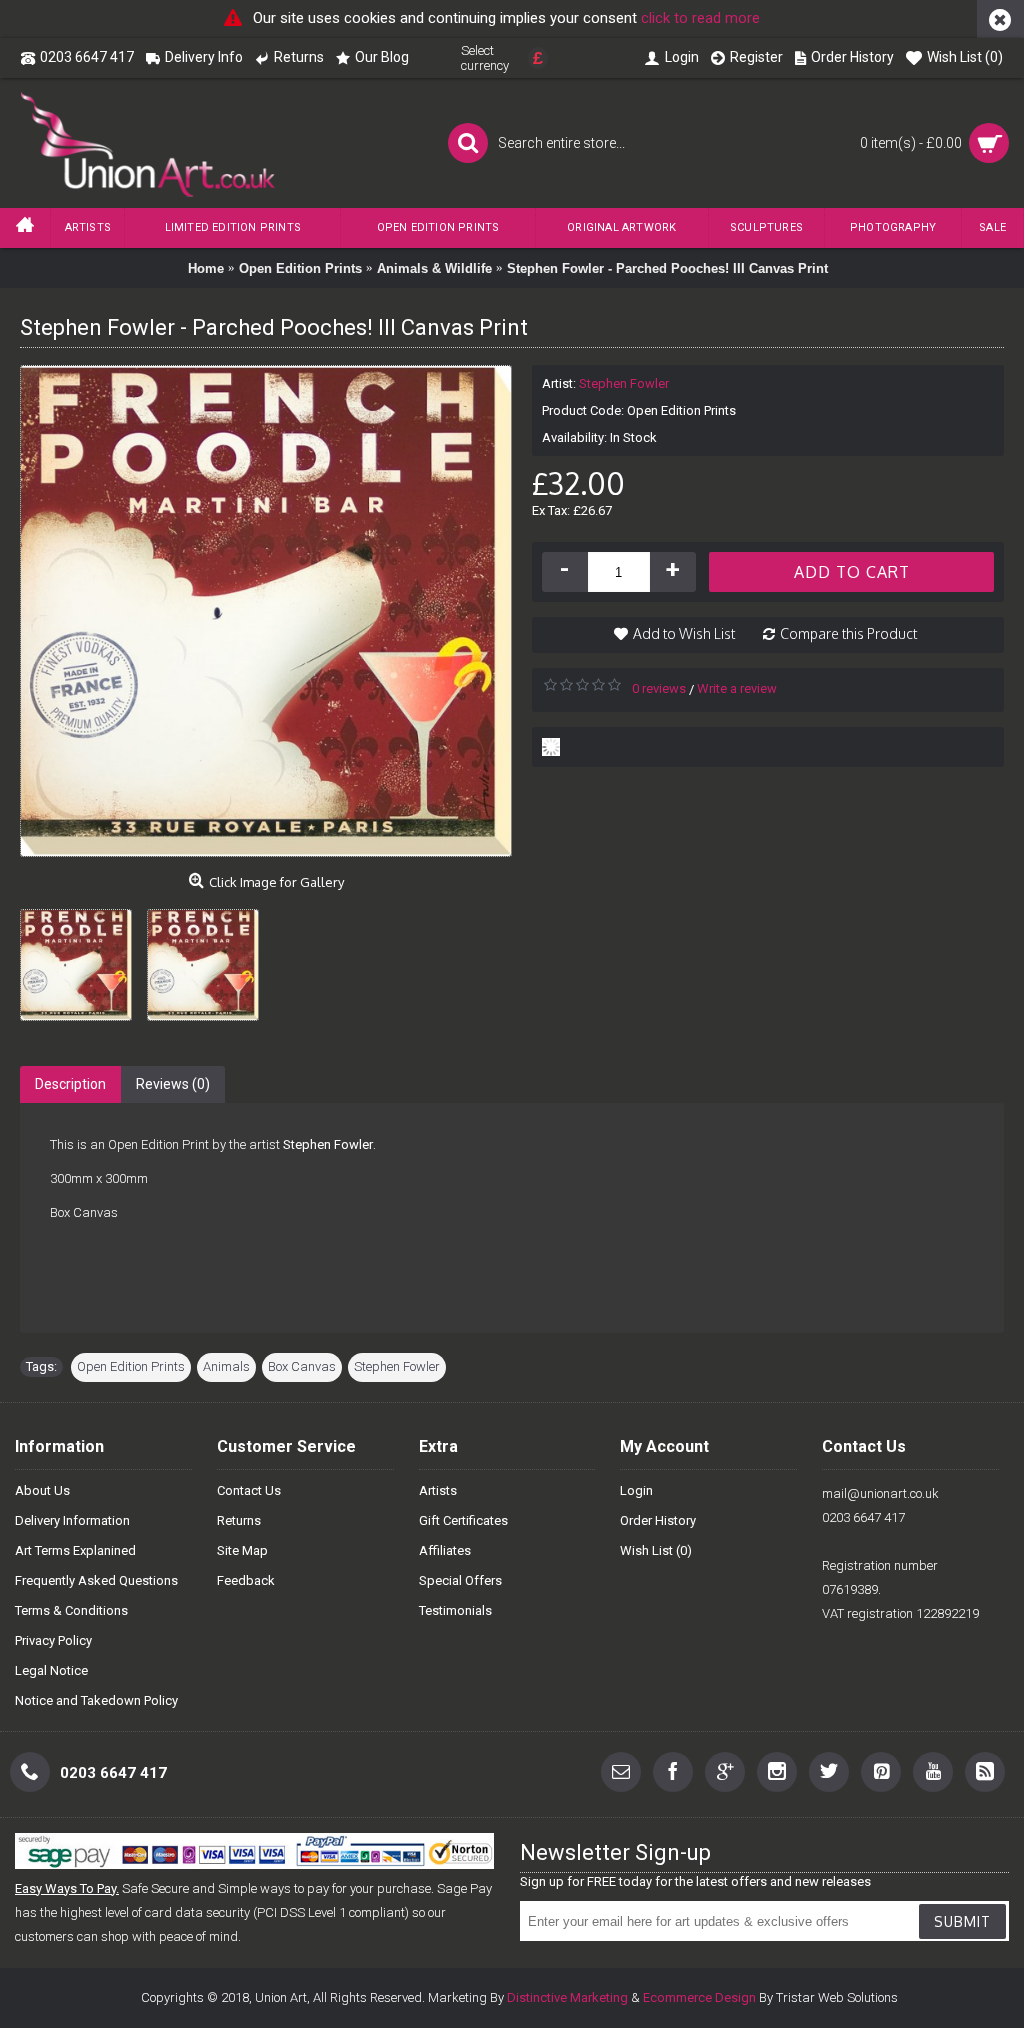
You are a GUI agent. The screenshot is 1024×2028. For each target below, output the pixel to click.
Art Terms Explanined (75, 1550)
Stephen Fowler (624, 383)
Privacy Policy (53, 1640)
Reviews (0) (173, 1084)
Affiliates (445, 1550)
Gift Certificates (463, 1520)
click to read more (700, 18)
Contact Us (249, 1490)
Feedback (246, 1580)
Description (70, 1084)
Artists (438, 1490)
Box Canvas (302, 1366)
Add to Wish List (684, 633)
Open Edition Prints (131, 1366)
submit (962, 1921)
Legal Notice (51, 1670)
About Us (42, 1490)
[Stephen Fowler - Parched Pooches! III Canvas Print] (83, 957)
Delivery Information (72, 1520)
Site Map (242, 1550)
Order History (658, 1520)
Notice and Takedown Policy (96, 1700)
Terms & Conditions (71, 1610)
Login (636, 1490)
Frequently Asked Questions (96, 1580)
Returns (239, 1520)
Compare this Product (848, 633)
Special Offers (460, 1580)
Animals (226, 1366)
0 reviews (659, 688)
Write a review (737, 688)
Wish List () (656, 1550)
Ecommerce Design (699, 1997)
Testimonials (455, 1610)
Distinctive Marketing (567, 1997)
